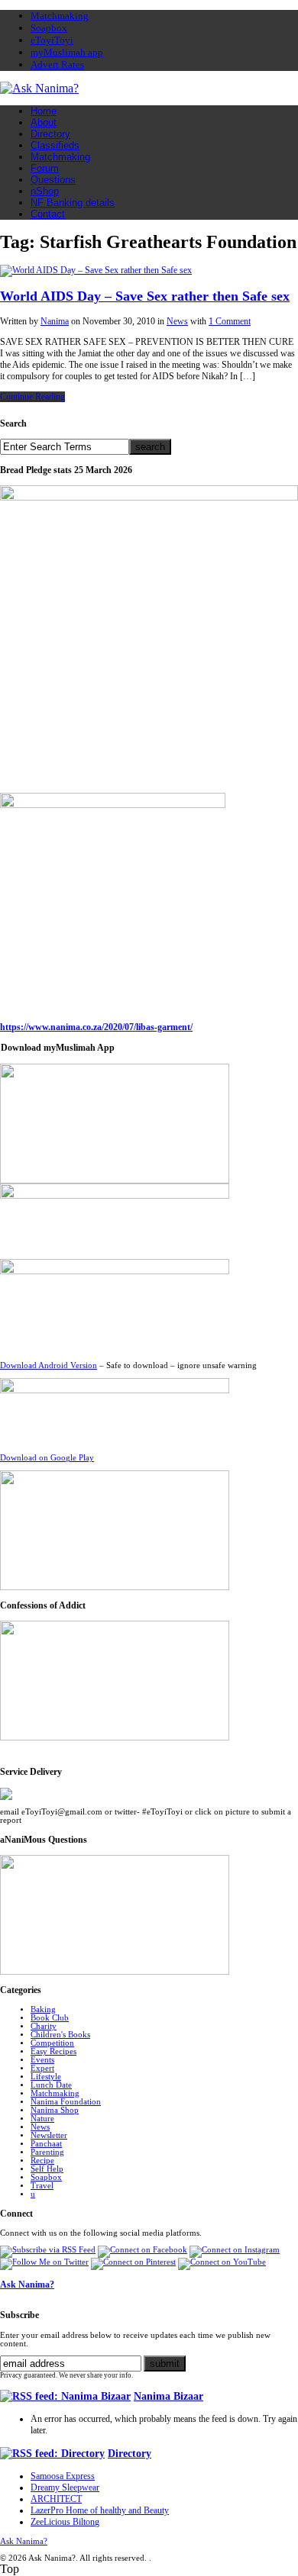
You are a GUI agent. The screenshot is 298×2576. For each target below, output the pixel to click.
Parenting (47, 2152)
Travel (42, 2186)
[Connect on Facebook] (143, 2250)
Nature (42, 2119)
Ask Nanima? (27, 2285)
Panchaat (46, 2144)
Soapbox (49, 28)
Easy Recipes (53, 2051)
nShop (45, 191)
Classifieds (55, 145)
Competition (52, 2043)
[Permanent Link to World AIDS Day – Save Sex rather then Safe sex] (96, 270)
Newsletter (49, 2135)
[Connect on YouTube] (222, 2262)
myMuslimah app (67, 52)
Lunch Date (51, 2085)
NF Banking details (73, 203)
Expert (42, 2068)
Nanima (55, 321)
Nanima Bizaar (168, 2396)
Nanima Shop (55, 2110)
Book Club (50, 2018)
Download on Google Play (47, 1458)
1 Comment (230, 321)
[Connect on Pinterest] (133, 2262)
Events (42, 2060)
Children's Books (60, 2035)
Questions (53, 180)
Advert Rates (57, 64)
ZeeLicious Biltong (65, 2522)
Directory (50, 134)
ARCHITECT (56, 2499)
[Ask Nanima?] (39, 88)
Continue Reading (32, 397)
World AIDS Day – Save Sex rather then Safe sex (145, 296)
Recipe (42, 2161)
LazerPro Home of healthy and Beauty (100, 2510)
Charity (44, 2026)
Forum (45, 168)
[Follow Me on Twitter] (44, 2262)
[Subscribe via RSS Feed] (48, 2250)
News (177, 321)
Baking (43, 2009)
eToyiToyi (52, 40)
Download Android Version (49, 1365)
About (44, 122)
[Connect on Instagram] (235, 2250)
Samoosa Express (63, 2476)
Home (44, 111)
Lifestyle (46, 2077)
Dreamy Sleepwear (65, 2487)
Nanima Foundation (66, 2102)
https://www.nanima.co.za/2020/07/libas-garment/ (96, 1027)
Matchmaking (60, 16)
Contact (48, 214)
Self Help (47, 2169)
